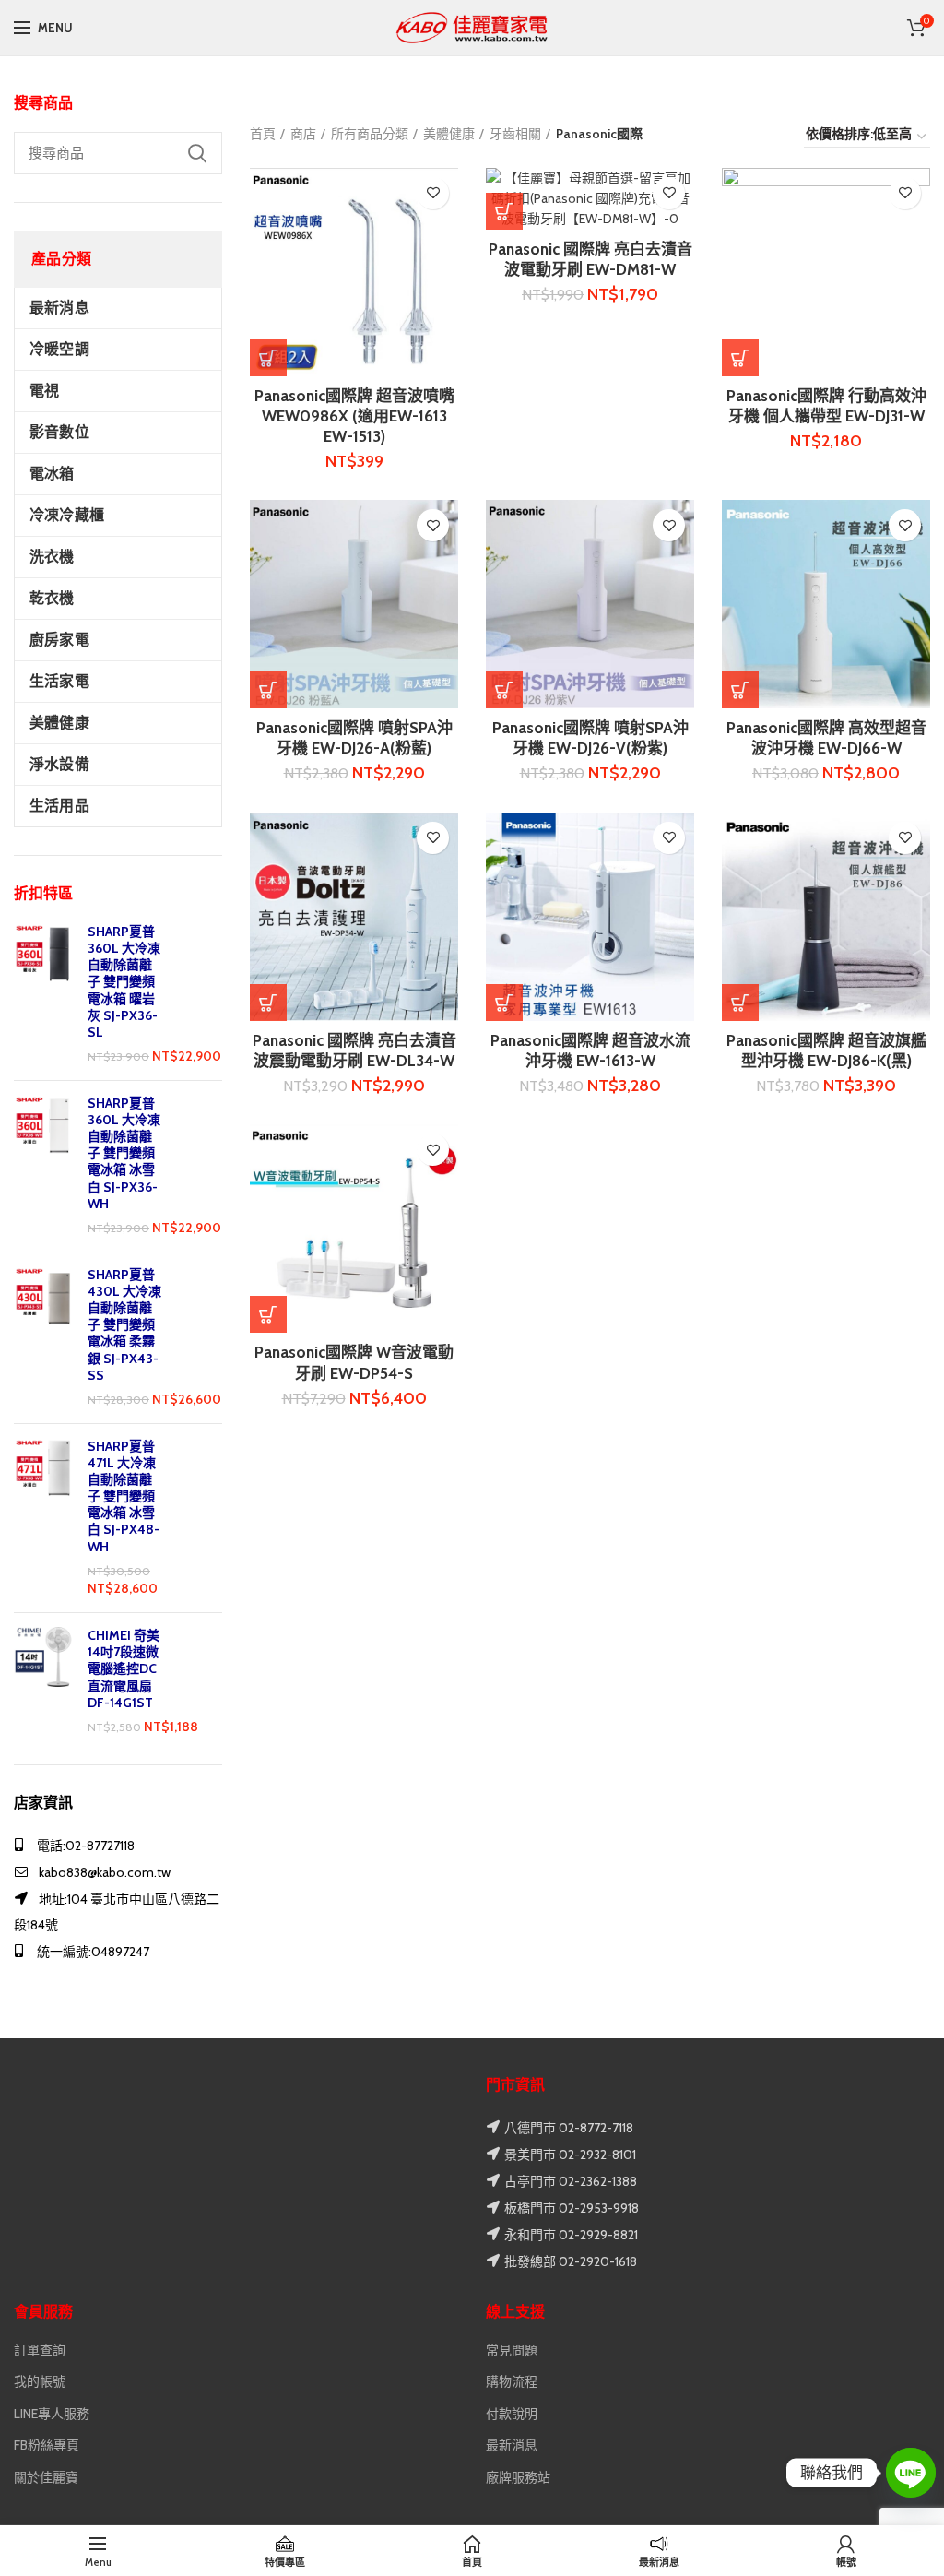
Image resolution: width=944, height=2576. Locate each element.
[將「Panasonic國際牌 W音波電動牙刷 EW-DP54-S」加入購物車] (268, 1314)
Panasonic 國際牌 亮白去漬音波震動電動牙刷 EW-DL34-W (354, 1051)
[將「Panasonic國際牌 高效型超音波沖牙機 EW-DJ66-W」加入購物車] (740, 690)
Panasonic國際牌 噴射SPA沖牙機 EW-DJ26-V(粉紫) (590, 738)
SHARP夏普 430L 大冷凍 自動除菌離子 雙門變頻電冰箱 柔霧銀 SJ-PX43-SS (124, 1325)
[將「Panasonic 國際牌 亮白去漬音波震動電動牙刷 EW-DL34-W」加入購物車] (268, 1003)
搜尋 (197, 153)
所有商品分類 (370, 134)
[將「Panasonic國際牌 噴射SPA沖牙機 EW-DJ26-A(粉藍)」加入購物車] (268, 690)
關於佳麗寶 (46, 2477)
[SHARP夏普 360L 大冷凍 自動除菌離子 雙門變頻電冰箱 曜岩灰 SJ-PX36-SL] (44, 995)
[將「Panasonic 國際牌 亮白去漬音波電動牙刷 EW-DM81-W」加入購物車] (504, 211)
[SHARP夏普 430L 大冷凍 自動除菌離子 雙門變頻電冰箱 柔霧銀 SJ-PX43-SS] (44, 1338)
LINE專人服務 (52, 2414)
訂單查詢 (40, 2350)
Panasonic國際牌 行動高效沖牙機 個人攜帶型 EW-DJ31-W (826, 406)
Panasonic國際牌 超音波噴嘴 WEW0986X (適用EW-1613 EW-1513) (354, 416)
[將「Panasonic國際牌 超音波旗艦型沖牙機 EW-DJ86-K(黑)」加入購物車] (740, 1003)
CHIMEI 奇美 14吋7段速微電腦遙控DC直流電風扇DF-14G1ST (124, 1669)
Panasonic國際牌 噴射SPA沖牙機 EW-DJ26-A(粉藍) (354, 738)
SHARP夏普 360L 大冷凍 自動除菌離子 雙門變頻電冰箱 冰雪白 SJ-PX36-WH (124, 1153)
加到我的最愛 (433, 193)
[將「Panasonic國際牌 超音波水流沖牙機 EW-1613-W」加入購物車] (504, 1003)
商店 (303, 134)
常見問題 (512, 2350)
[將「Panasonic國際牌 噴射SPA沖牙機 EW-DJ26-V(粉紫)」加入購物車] (504, 690)
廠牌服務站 (518, 2477)
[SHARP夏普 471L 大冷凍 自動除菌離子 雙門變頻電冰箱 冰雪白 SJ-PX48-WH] (44, 1519)
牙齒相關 (515, 134)
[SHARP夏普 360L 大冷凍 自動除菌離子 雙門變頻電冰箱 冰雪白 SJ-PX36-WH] (44, 1166)
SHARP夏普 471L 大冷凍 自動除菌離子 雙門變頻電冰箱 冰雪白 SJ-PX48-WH (124, 1496)
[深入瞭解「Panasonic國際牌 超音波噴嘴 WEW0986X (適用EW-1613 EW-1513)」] (268, 358)
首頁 (263, 134)
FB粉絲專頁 (47, 2445)
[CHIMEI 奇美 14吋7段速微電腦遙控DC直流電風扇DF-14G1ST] (44, 1682)
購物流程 (512, 2381)
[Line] (911, 2473)
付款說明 (512, 2414)
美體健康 (449, 134)
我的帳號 (40, 2381)
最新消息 (512, 2445)
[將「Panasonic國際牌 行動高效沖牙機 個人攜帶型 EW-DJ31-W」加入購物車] (740, 358)
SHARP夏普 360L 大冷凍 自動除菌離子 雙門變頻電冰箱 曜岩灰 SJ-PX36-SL (124, 982)
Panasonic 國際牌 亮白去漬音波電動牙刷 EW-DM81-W (590, 259)
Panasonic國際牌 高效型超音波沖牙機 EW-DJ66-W (826, 738)
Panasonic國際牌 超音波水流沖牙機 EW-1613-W (590, 1051)
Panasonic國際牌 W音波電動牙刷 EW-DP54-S (354, 1362)
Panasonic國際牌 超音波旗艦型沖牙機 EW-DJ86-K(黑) (826, 1051)
